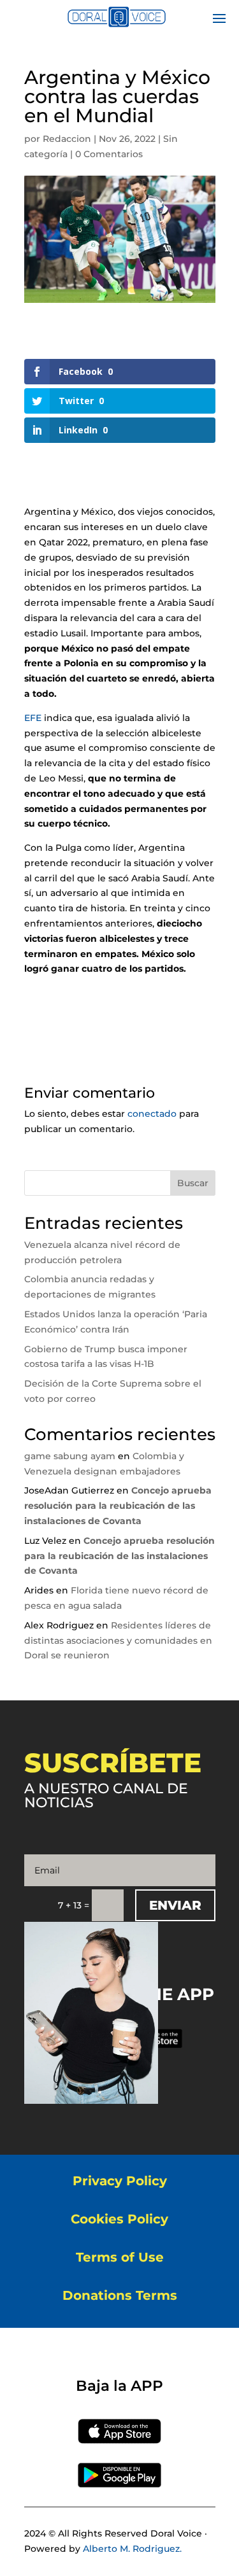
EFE (33, 718)
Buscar (193, 1183)
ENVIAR (175, 1905)
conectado (152, 1114)
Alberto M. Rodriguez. (132, 2549)
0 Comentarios (109, 154)
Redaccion (67, 139)
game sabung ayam (70, 1456)
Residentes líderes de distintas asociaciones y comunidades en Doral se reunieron (118, 1641)
